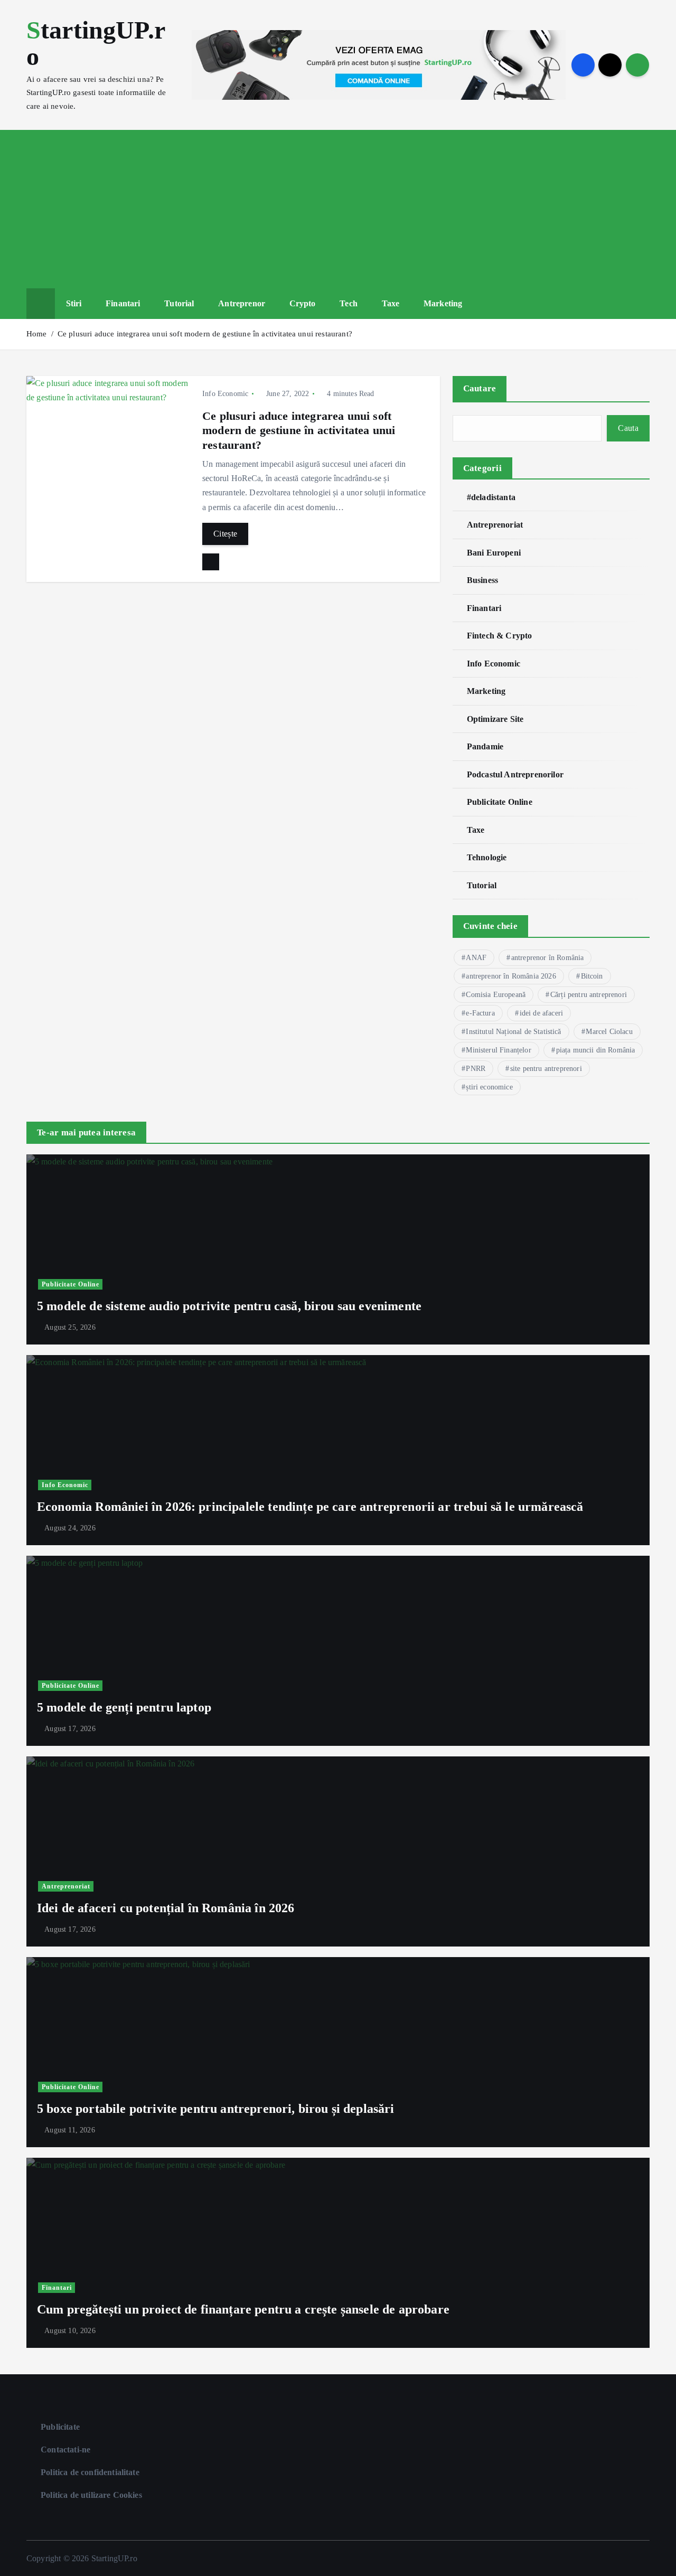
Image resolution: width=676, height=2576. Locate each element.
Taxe (391, 303)
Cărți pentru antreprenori (589, 995)
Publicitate (60, 2427)
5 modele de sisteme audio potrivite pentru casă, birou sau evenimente (229, 1306)
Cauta (628, 428)
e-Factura (480, 1013)
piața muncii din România (596, 1050)
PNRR (476, 1069)
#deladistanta (491, 497)
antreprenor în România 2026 (511, 976)
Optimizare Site (495, 719)
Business (482, 580)
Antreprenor (242, 303)
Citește (225, 534)
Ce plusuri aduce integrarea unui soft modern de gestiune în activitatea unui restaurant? (205, 334)
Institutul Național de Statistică (513, 1032)
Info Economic (225, 394)
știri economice (489, 1087)
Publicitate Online (500, 802)
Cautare (480, 388)
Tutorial (179, 303)
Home (37, 334)
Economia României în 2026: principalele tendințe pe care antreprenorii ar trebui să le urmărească (310, 1507)
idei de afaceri (541, 1013)
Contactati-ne (65, 2450)
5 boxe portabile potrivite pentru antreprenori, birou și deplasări (216, 2109)
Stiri (74, 303)
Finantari (123, 303)
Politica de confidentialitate (90, 2472)
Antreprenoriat (495, 525)
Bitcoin (592, 976)
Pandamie (485, 746)
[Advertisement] (338, 209)
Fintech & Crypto (500, 636)
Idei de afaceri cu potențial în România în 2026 (166, 1908)
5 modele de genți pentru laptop (124, 1707)
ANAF (476, 958)
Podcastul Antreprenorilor (515, 774)
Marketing (443, 303)
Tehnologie (487, 857)
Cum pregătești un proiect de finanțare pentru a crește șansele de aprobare (243, 2309)
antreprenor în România (548, 958)
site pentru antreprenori (546, 1069)
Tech (349, 303)
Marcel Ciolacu (609, 1032)
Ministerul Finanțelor (498, 1050)
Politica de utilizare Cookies (91, 2495)
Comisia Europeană (496, 995)
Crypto (303, 303)
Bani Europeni (494, 553)
